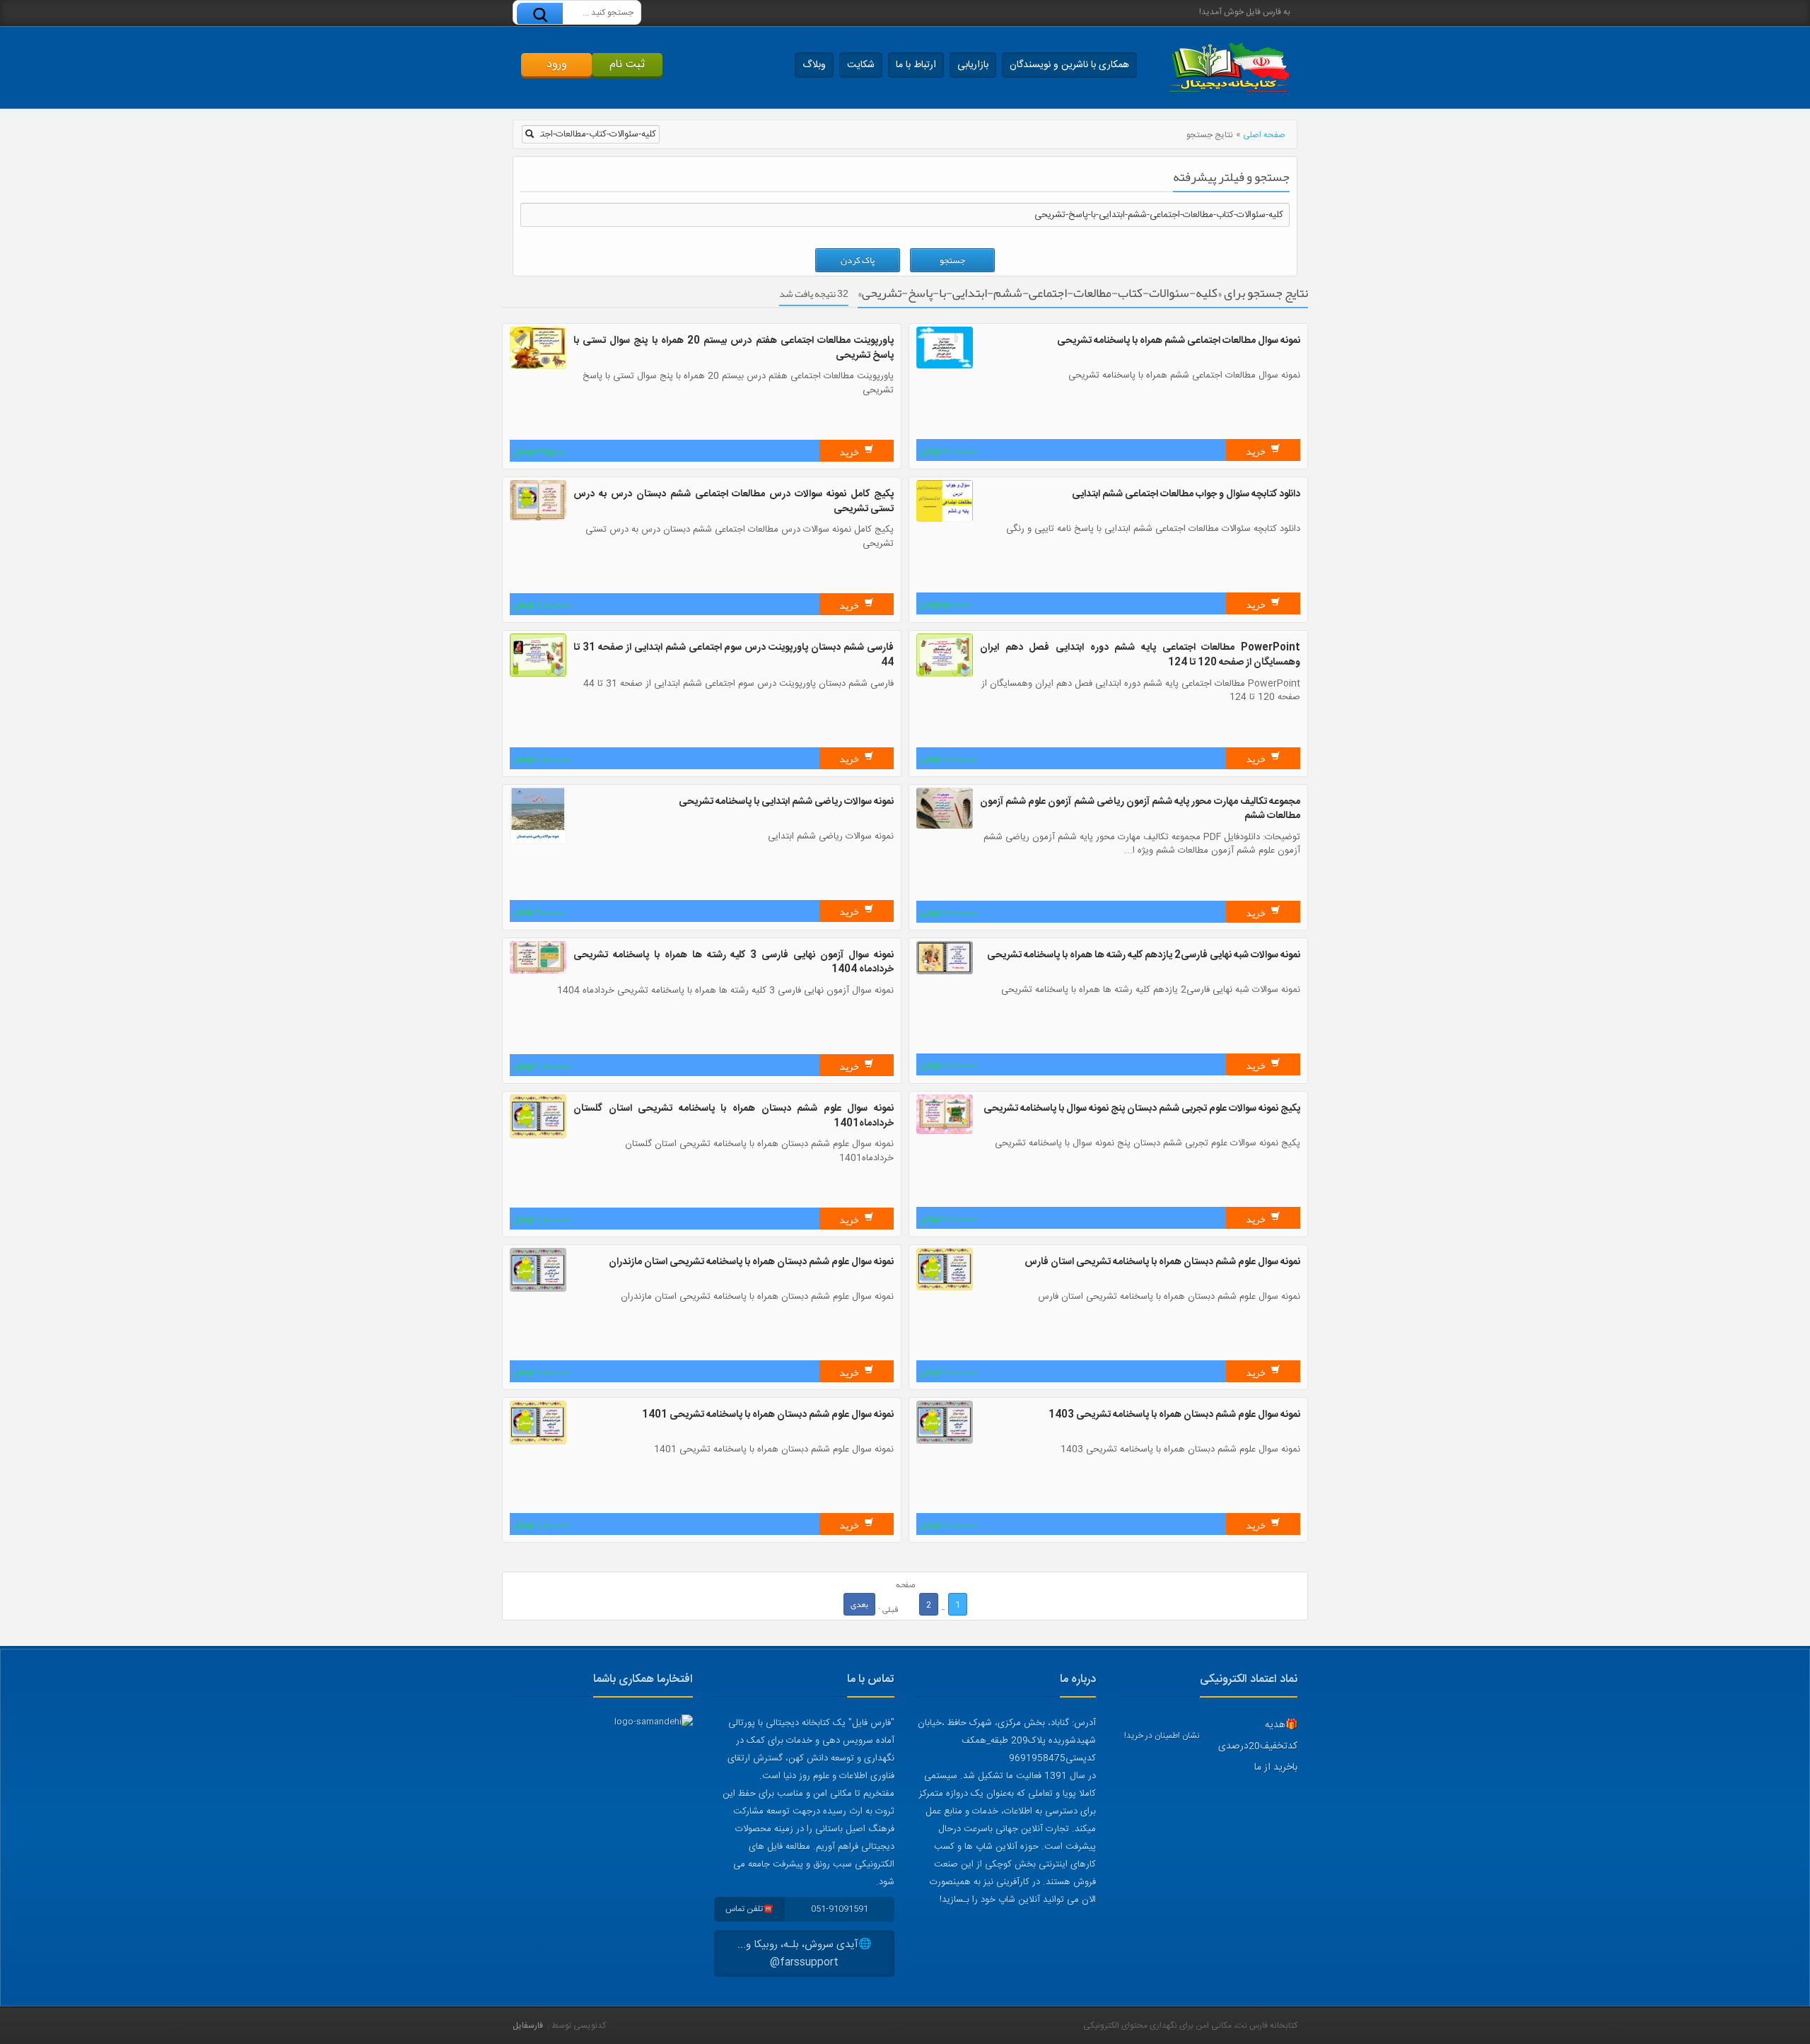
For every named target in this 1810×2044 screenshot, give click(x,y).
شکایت (861, 65)
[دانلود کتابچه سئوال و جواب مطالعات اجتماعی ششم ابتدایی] (945, 520)
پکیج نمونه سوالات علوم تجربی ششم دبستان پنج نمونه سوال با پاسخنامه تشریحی (1142, 1109)
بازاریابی (973, 65)
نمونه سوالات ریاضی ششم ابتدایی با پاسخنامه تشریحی (786, 802)
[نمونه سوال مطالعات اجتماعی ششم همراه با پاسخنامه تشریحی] (945, 366)
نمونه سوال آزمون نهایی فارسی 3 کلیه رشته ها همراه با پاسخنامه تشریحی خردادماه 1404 (734, 963)
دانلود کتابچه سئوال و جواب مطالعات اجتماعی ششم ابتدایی (1186, 494)
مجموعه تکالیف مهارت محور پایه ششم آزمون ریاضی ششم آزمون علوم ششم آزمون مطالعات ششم (1140, 809)
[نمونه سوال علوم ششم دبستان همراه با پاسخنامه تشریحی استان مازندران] (538, 1290)
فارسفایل (528, 2026)
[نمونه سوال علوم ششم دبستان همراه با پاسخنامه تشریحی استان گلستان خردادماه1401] (538, 1136)
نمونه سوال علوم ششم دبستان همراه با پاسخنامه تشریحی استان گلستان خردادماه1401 (734, 1116)
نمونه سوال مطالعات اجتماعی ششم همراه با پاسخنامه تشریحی (1179, 341)
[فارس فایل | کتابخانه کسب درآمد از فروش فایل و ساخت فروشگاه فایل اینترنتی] (1229, 68)
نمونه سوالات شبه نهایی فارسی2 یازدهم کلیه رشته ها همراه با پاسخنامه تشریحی (1144, 955)
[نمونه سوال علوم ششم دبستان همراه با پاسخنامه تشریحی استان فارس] (945, 1288)
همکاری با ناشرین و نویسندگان (1069, 65)
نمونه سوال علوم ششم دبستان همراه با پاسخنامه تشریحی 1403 (1174, 1415)
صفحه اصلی (1264, 135)
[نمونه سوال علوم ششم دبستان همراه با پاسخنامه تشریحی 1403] (945, 1442)
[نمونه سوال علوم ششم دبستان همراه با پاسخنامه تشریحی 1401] (538, 1442)
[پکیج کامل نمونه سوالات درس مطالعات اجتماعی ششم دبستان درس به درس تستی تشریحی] (538, 518)
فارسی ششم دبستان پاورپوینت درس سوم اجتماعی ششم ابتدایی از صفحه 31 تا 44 (734, 655)
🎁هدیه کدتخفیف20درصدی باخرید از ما (1258, 1746)
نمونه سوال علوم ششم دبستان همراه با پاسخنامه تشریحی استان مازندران (751, 1262)
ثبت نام (627, 65)
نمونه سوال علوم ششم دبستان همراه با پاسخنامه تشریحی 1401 (768, 1415)
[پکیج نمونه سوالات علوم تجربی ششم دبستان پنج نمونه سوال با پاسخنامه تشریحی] (945, 1132)
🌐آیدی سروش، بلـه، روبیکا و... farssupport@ (805, 1954)
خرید (1256, 451)
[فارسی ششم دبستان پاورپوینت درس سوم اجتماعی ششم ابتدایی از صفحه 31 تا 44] (538, 674)
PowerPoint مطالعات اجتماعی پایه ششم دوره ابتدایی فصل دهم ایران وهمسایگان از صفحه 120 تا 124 (1140, 655)
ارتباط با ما (916, 65)
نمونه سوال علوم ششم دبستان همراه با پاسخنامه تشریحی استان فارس (1162, 1262)
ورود (557, 65)
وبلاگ (814, 65)
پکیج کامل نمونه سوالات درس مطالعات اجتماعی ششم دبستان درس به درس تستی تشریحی (734, 502)
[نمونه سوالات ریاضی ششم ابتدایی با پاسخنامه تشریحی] (538, 842)
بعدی (859, 1604)
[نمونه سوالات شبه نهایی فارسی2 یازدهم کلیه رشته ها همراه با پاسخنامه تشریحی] (945, 972)
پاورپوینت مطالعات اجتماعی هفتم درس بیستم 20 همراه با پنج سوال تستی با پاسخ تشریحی (734, 348)
